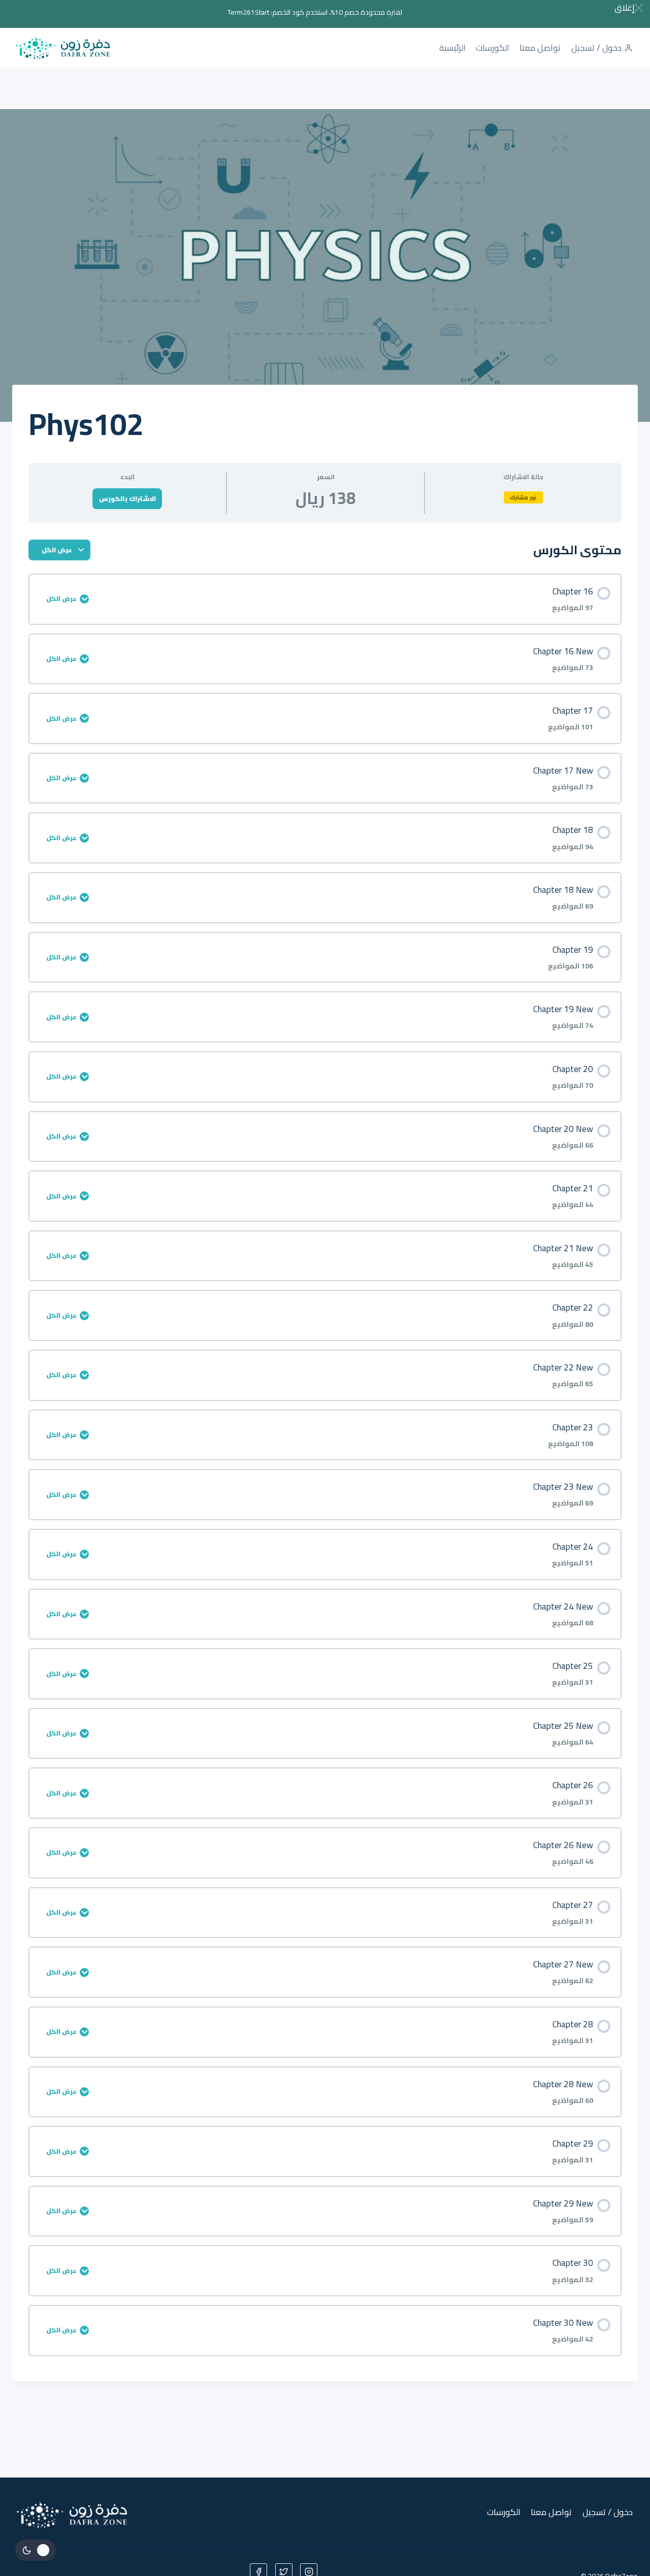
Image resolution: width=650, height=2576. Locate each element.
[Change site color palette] (36, 2550)
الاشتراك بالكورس (127, 498)
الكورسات (493, 48)
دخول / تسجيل (596, 48)
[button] (628, 8)
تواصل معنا (540, 48)
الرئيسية (452, 48)
